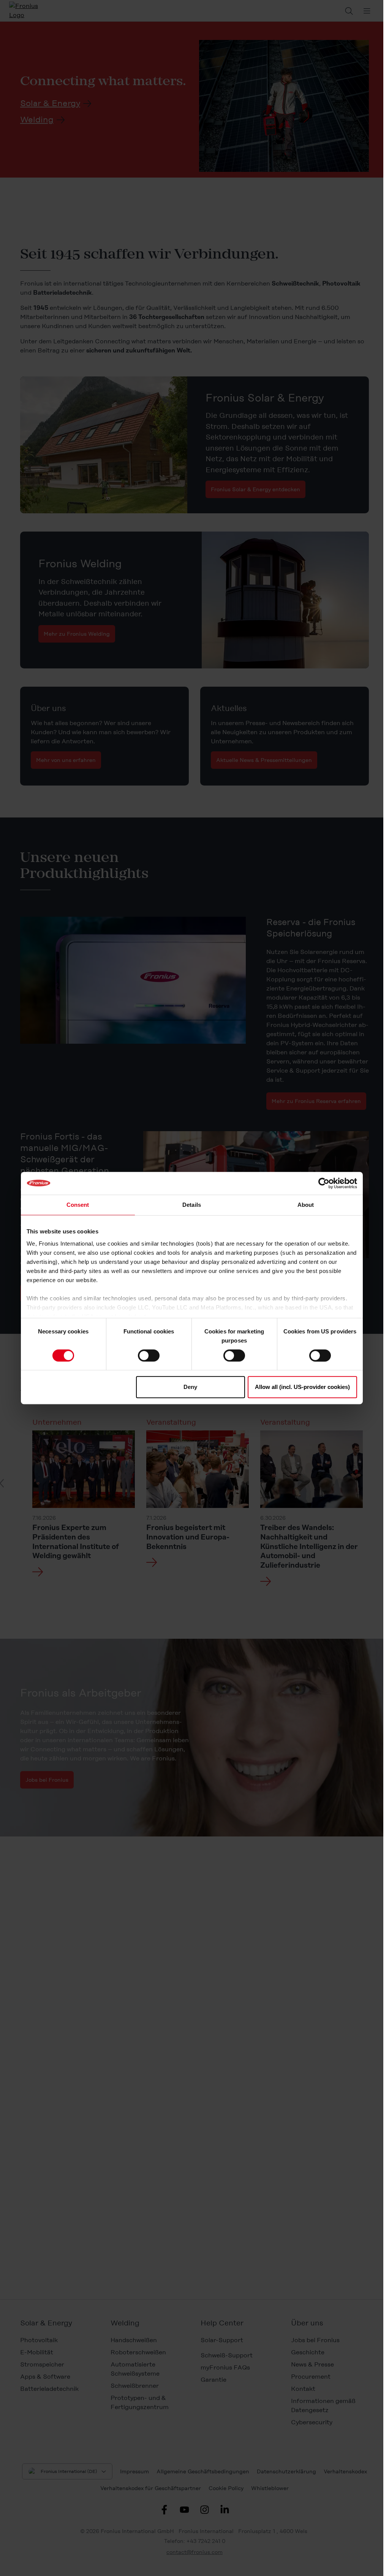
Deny (190, 1387)
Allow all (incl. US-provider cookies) (302, 1387)
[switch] (149, 1355)
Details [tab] (192, 1205)
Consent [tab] (78, 1205)
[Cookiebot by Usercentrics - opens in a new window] (324, 1183)
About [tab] (306, 1205)
